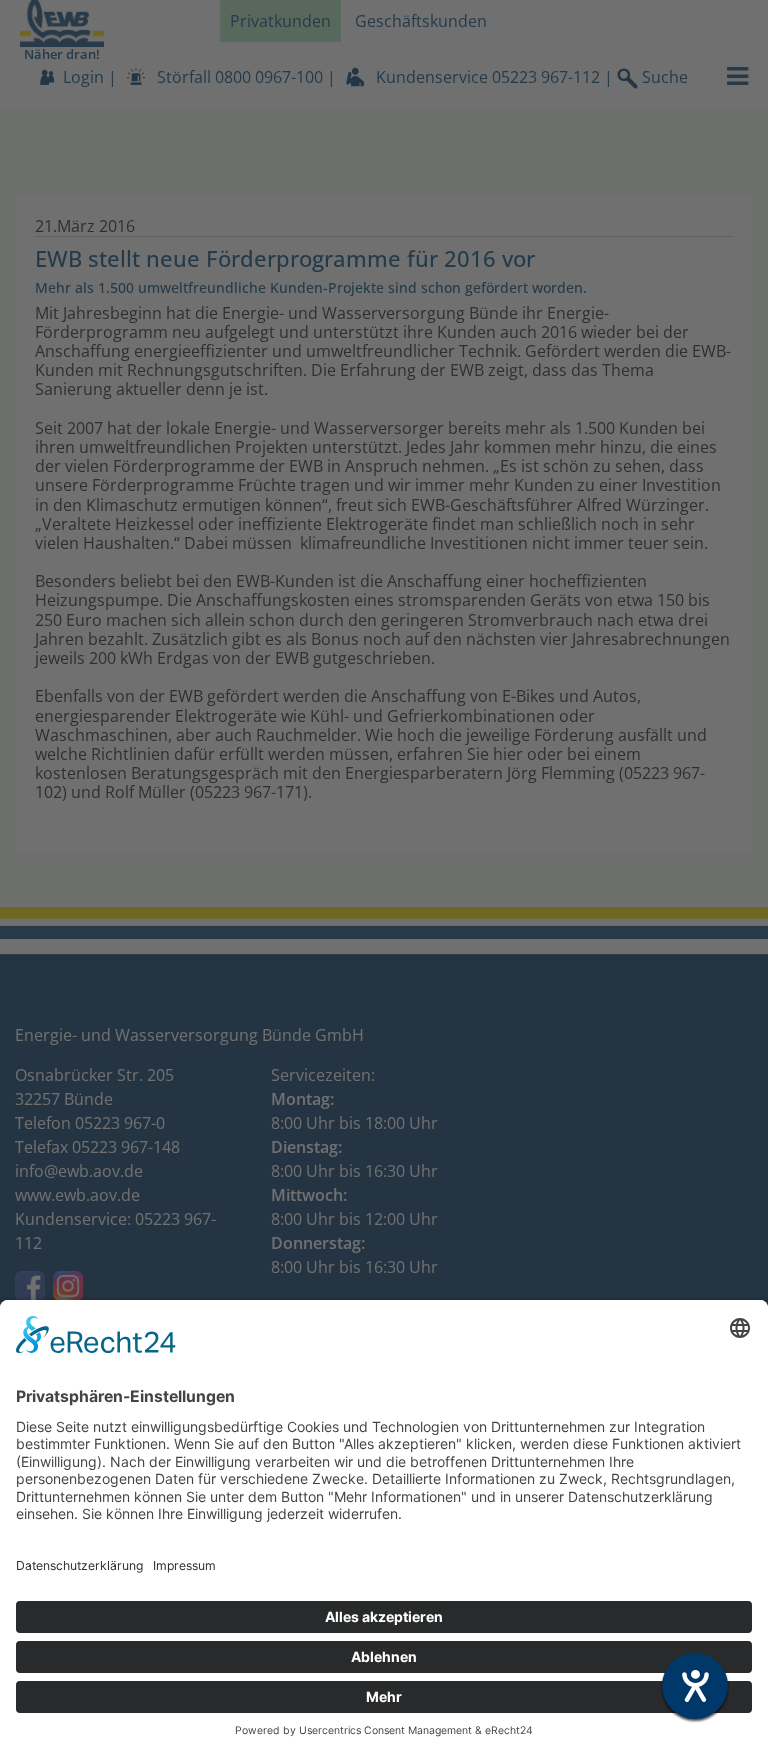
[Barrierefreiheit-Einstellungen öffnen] (695, 1686)
